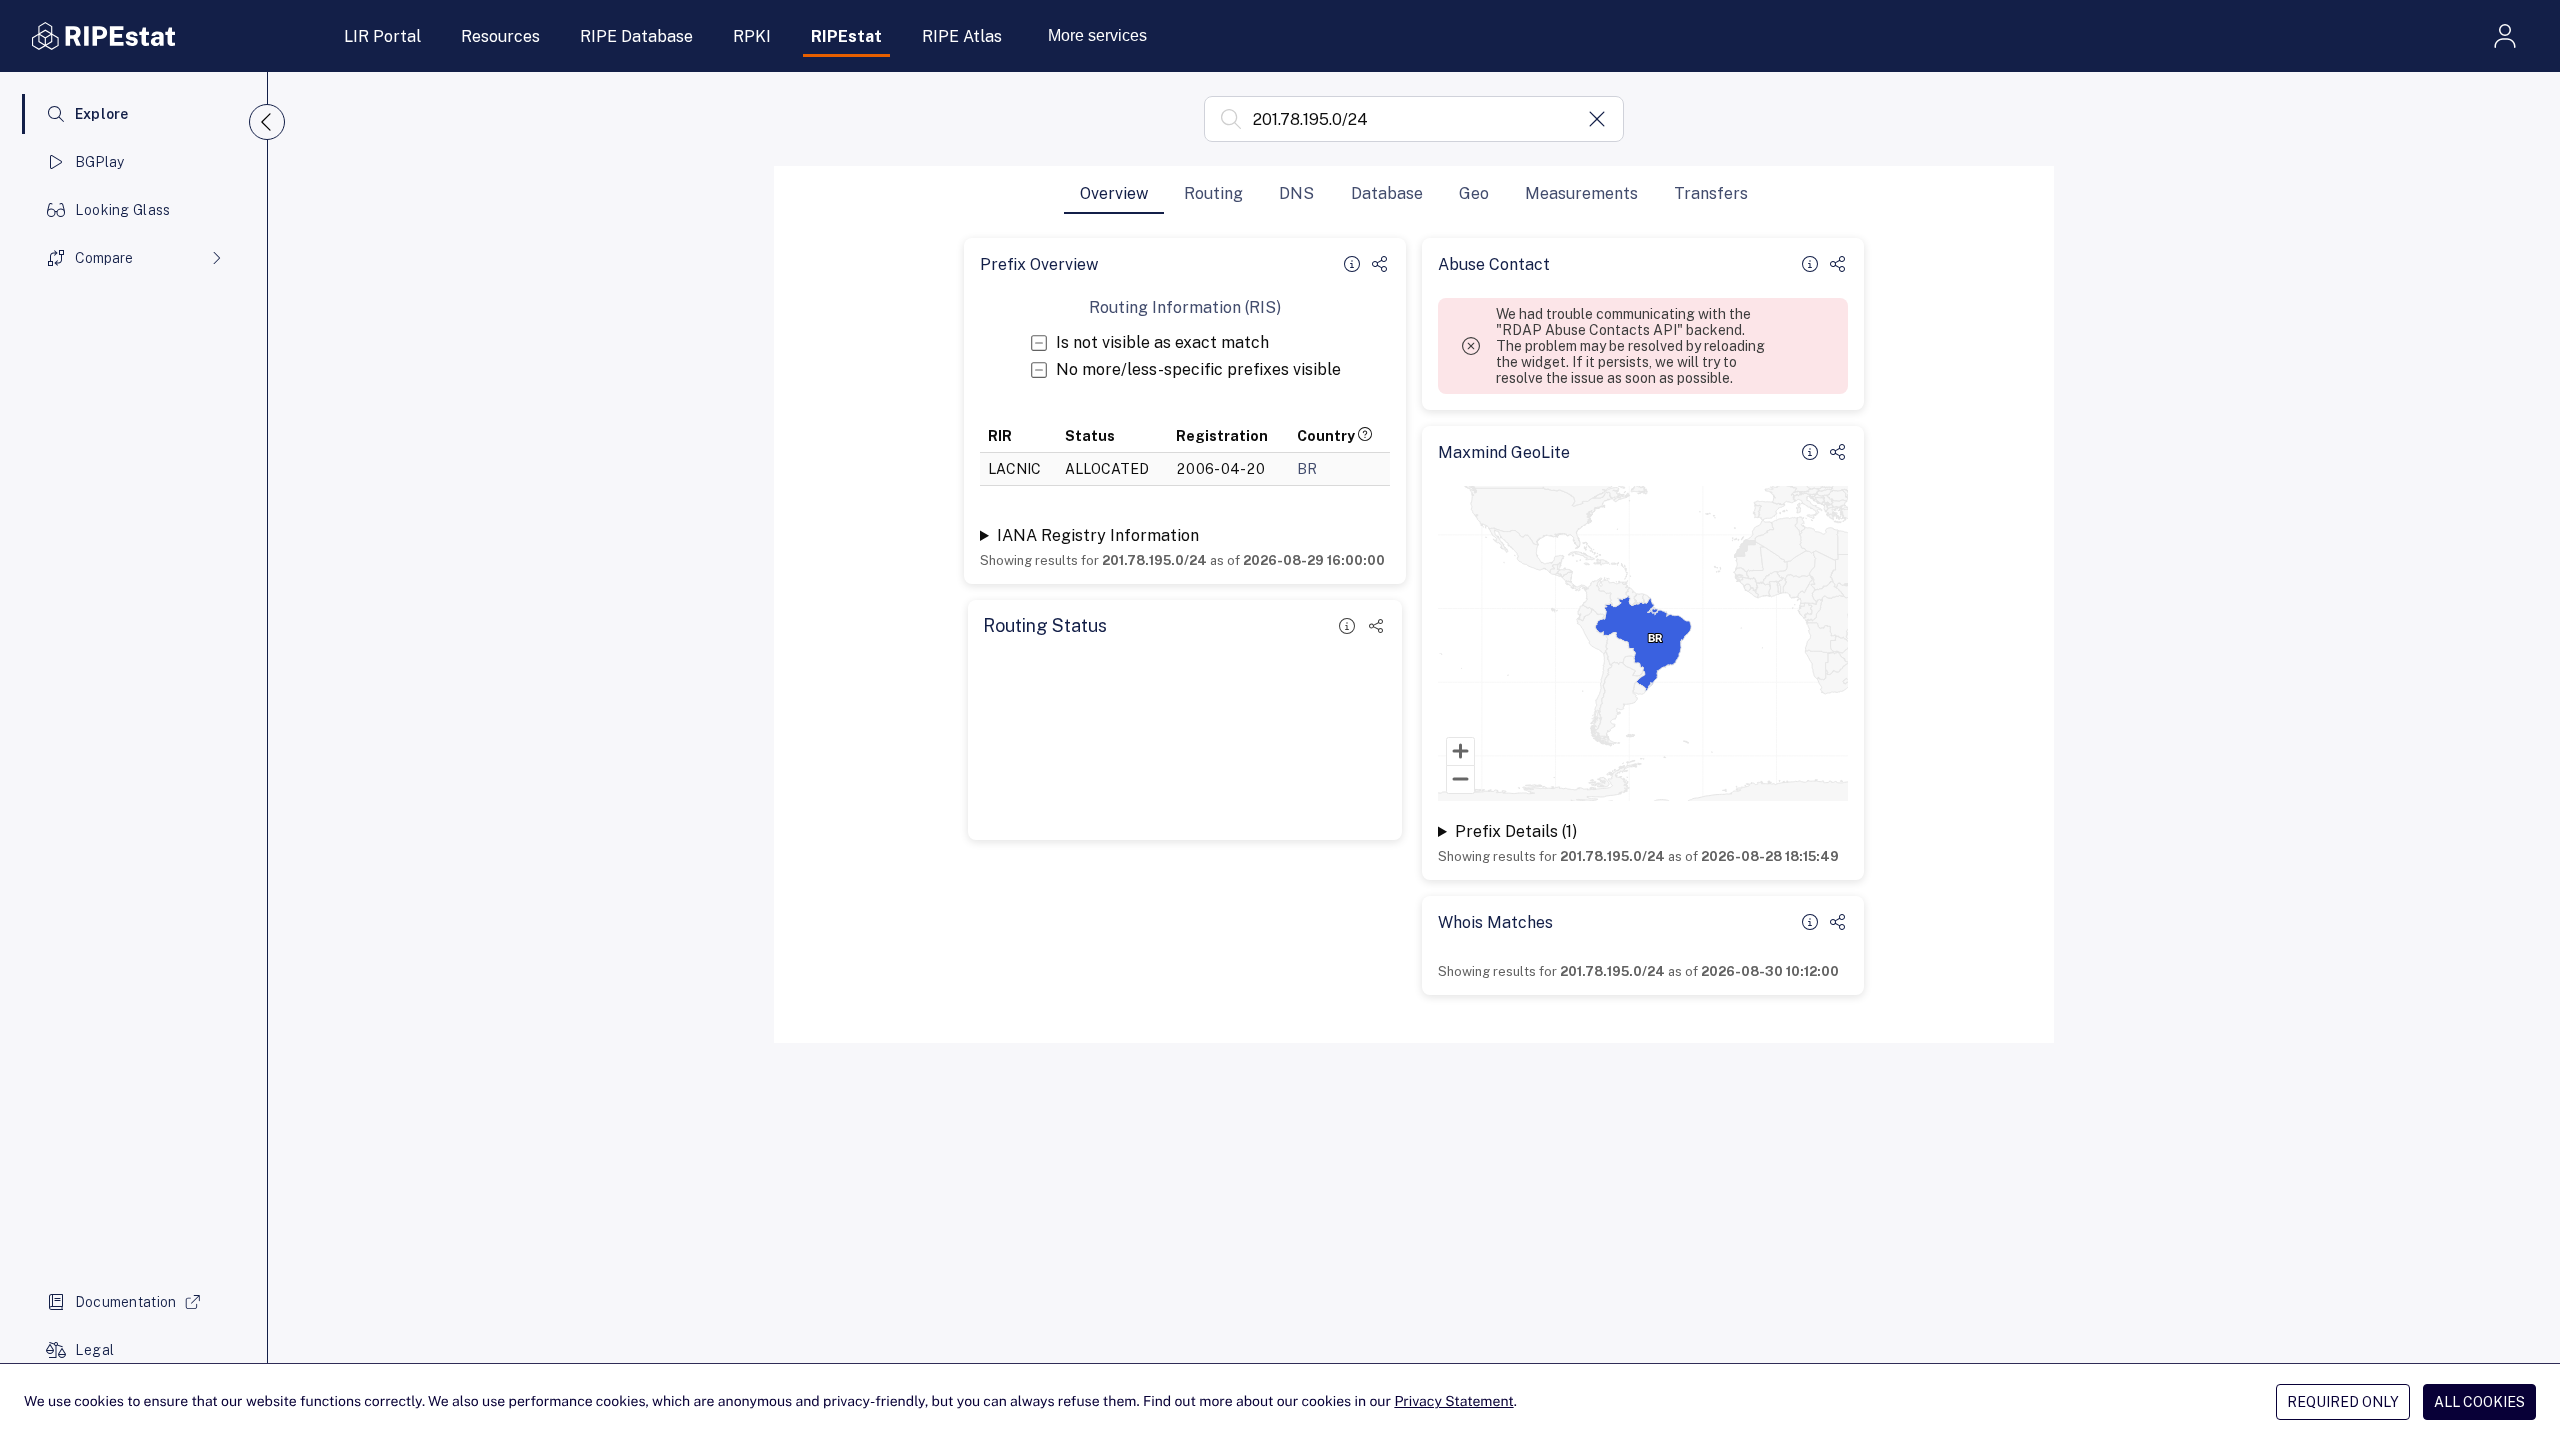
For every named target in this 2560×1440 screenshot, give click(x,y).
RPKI (752, 36)
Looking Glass (123, 210)
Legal (94, 1350)
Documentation (126, 1302)
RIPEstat (846, 36)
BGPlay (100, 162)
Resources (500, 36)
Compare (104, 258)
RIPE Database (636, 36)
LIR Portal (382, 36)
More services (1097, 35)
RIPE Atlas (962, 36)
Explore (102, 114)
